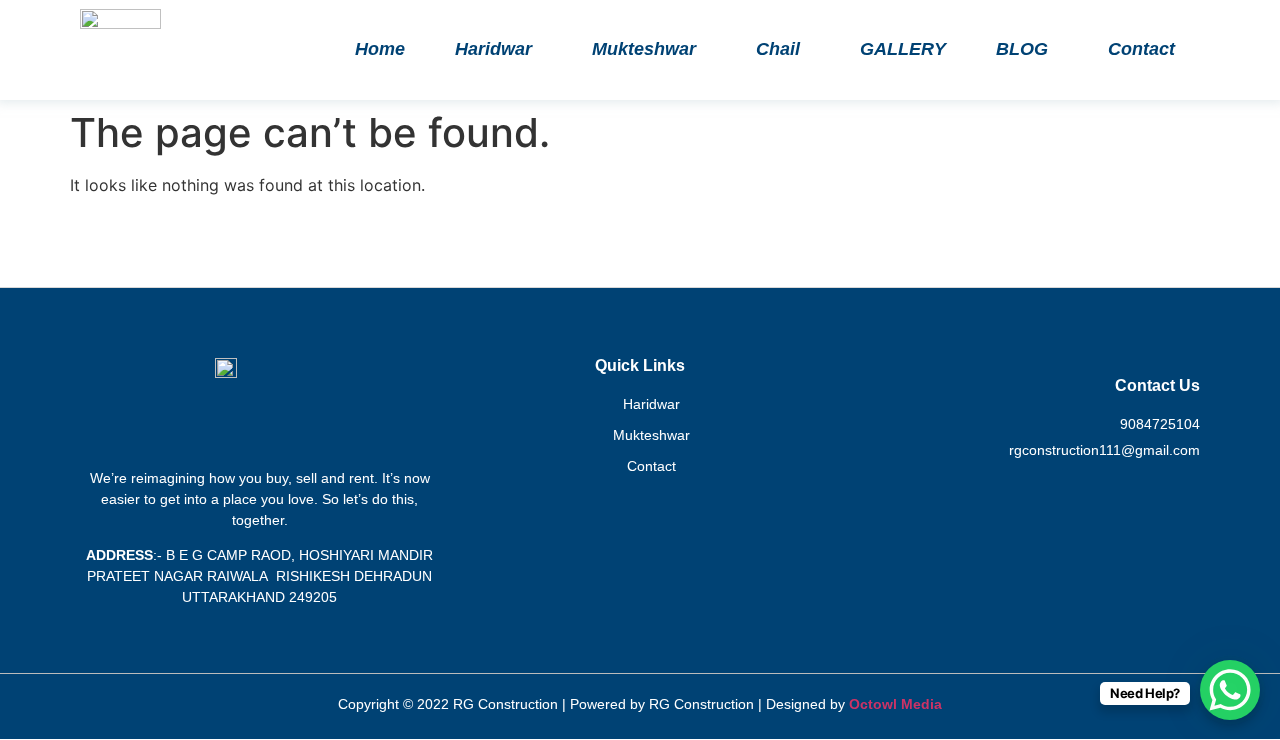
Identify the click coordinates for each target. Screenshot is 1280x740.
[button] (498, 49)
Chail (778, 49)
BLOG (1022, 49)
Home (380, 49)
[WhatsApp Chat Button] (1230, 690)
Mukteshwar (644, 49)
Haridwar (493, 49)
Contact (1141, 49)
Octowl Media (895, 704)
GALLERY (903, 49)
